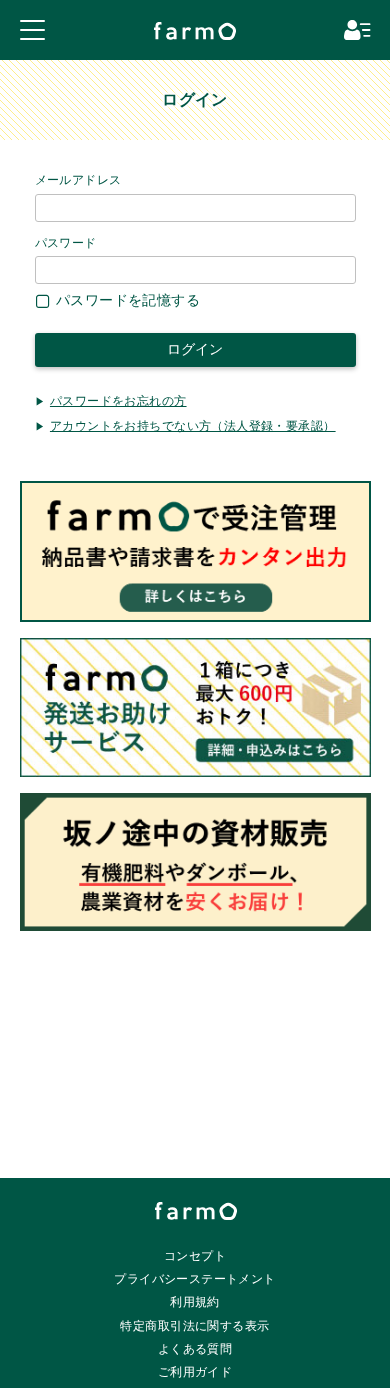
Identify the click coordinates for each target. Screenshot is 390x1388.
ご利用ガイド (195, 1372)
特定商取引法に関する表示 (194, 1326)
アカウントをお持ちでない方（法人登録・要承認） (193, 426)
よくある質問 (195, 1349)
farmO (196, 1211)
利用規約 (195, 1302)
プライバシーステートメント (194, 1279)
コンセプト (195, 1256)
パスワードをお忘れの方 (118, 401)
